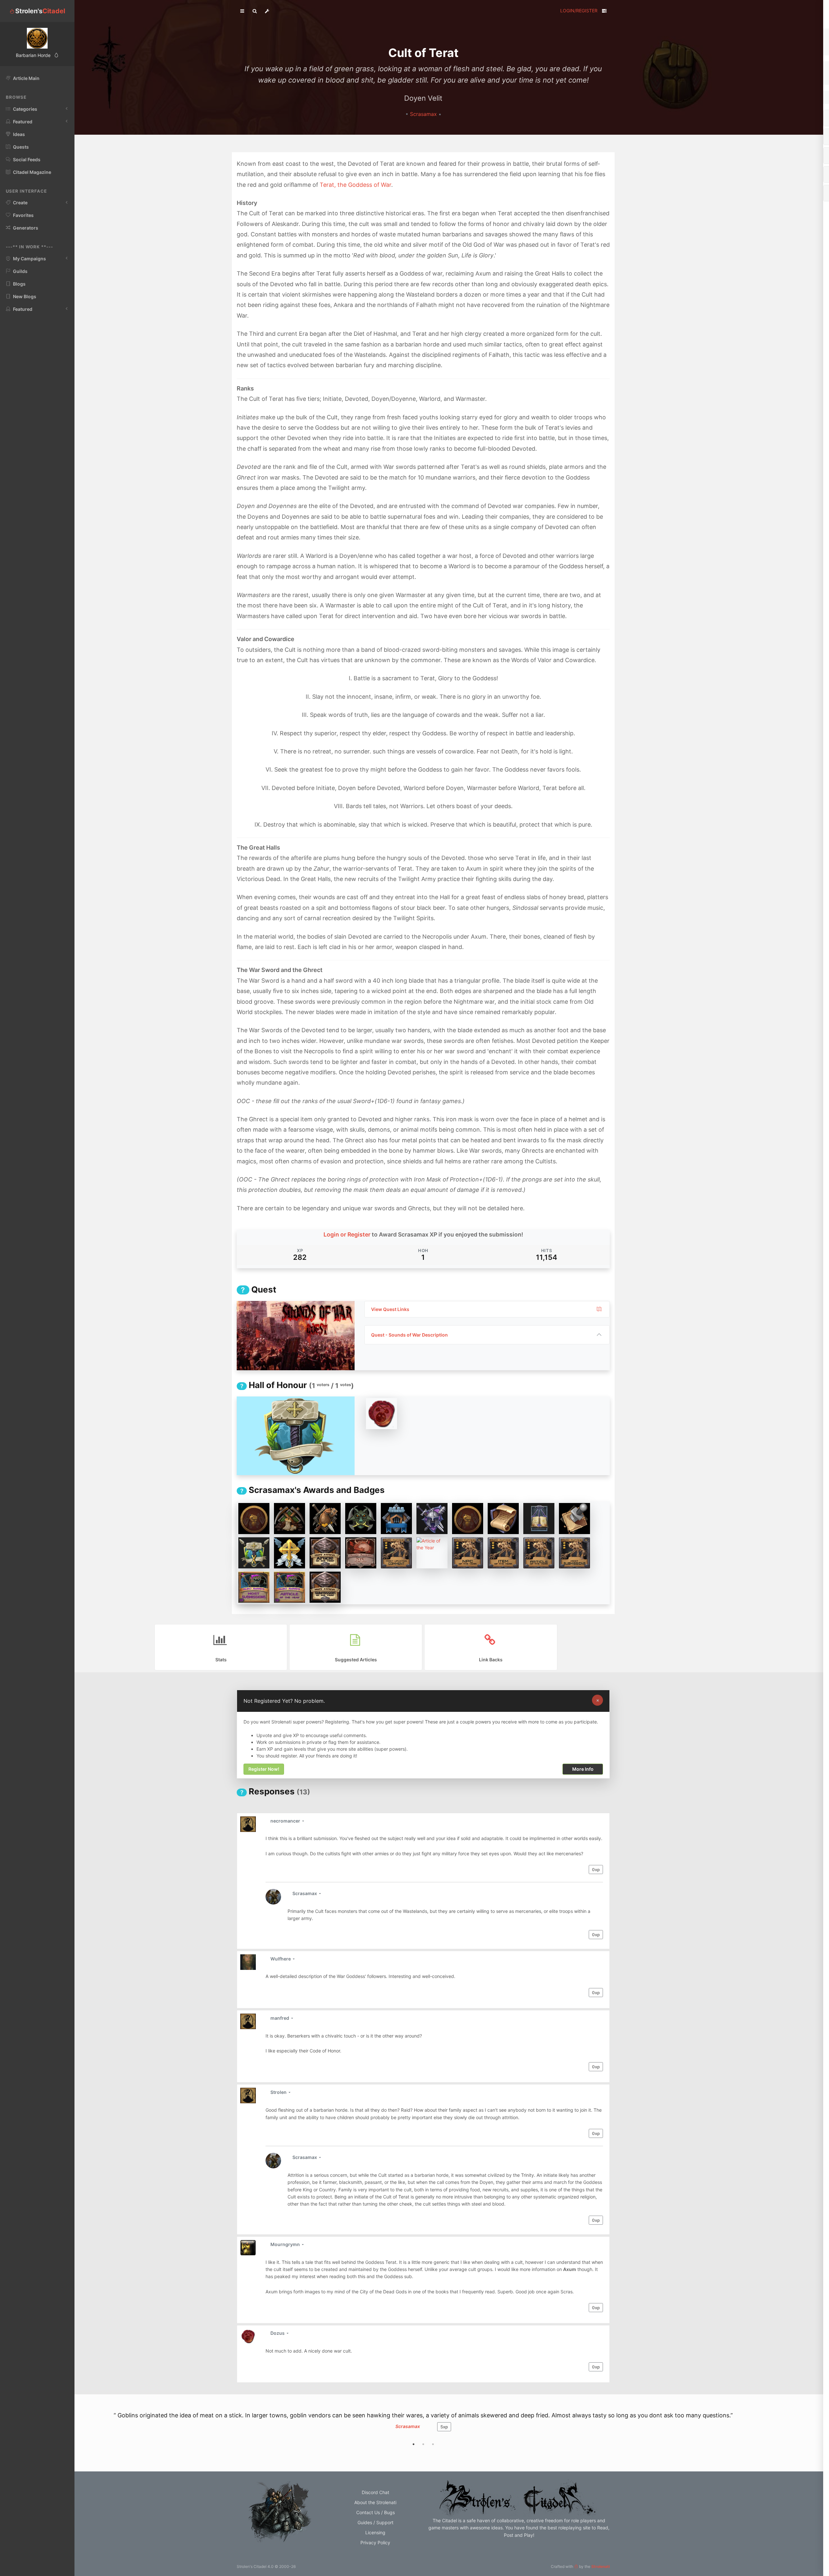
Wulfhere (281, 1959)
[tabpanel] (423, 2432)
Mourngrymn (286, 2244)
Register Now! (264, 1769)
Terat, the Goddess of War (355, 185)
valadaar (408, 2440)
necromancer (286, 1821)
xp (596, 1870)
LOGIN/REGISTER (579, 11)
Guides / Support (375, 2536)
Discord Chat (375, 2506)
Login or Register (347, 1234)
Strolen (279, 2092)
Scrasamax (424, 114)
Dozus (278, 2333)
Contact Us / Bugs (375, 2526)
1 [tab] (414, 2458)
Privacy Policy (375, 2556)
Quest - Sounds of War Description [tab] (409, 1335)
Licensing (375, 2546)
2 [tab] (423, 2458)
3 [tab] (433, 2458)
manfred (280, 2018)
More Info (583, 1769)
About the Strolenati (375, 2516)
